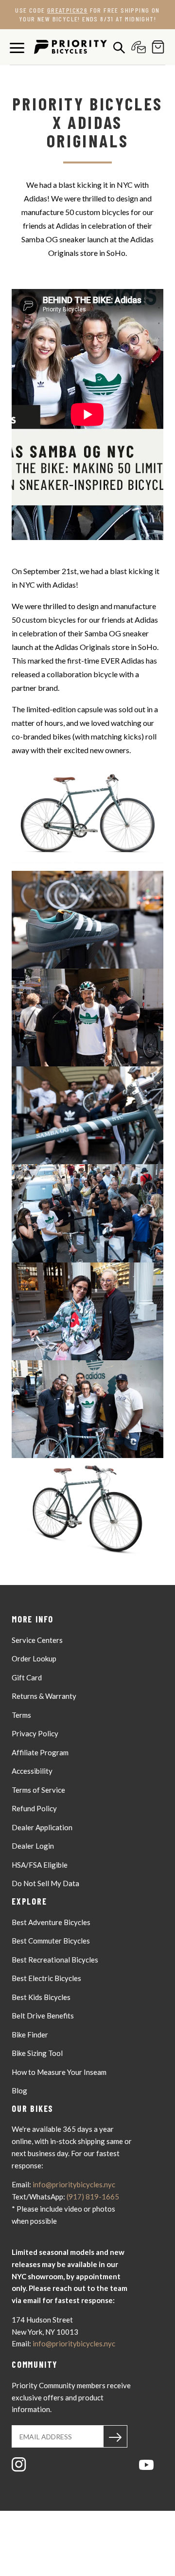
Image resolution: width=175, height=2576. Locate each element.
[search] (117, 47)
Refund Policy (34, 1808)
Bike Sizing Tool (37, 2053)
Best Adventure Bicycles (51, 1922)
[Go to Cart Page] (156, 47)
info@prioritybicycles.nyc (74, 2184)
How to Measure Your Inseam (59, 2072)
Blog (19, 2090)
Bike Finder (30, 2035)
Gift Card (27, 1677)
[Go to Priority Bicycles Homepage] (70, 47)
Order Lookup (34, 1658)
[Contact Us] (136, 47)
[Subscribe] (115, 2436)
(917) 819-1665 (93, 2197)
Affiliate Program (40, 1752)
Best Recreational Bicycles (55, 1960)
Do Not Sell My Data (45, 1883)
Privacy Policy (35, 1733)
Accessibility (32, 1771)
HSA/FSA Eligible (40, 1865)
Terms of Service (38, 1790)
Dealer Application (42, 1827)
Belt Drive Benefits (43, 2016)
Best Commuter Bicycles (51, 1941)
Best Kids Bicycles (41, 1997)
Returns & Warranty (44, 1696)
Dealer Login (33, 1846)
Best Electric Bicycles (46, 1978)
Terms (21, 1715)
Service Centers (37, 1640)
